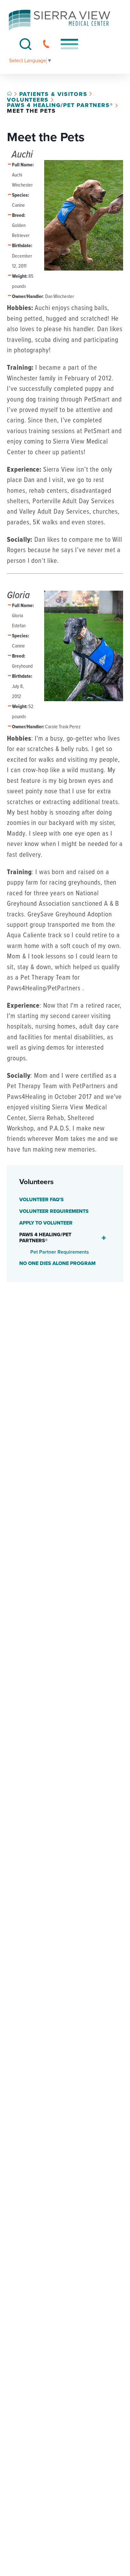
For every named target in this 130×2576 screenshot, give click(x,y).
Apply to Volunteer (46, 1223)
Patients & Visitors (53, 94)
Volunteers (28, 100)
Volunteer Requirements (54, 1211)
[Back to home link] (9, 93)
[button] (69, 44)
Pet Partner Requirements (60, 1252)
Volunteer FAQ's (41, 1200)
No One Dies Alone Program (57, 1263)
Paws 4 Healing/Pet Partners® (60, 105)
